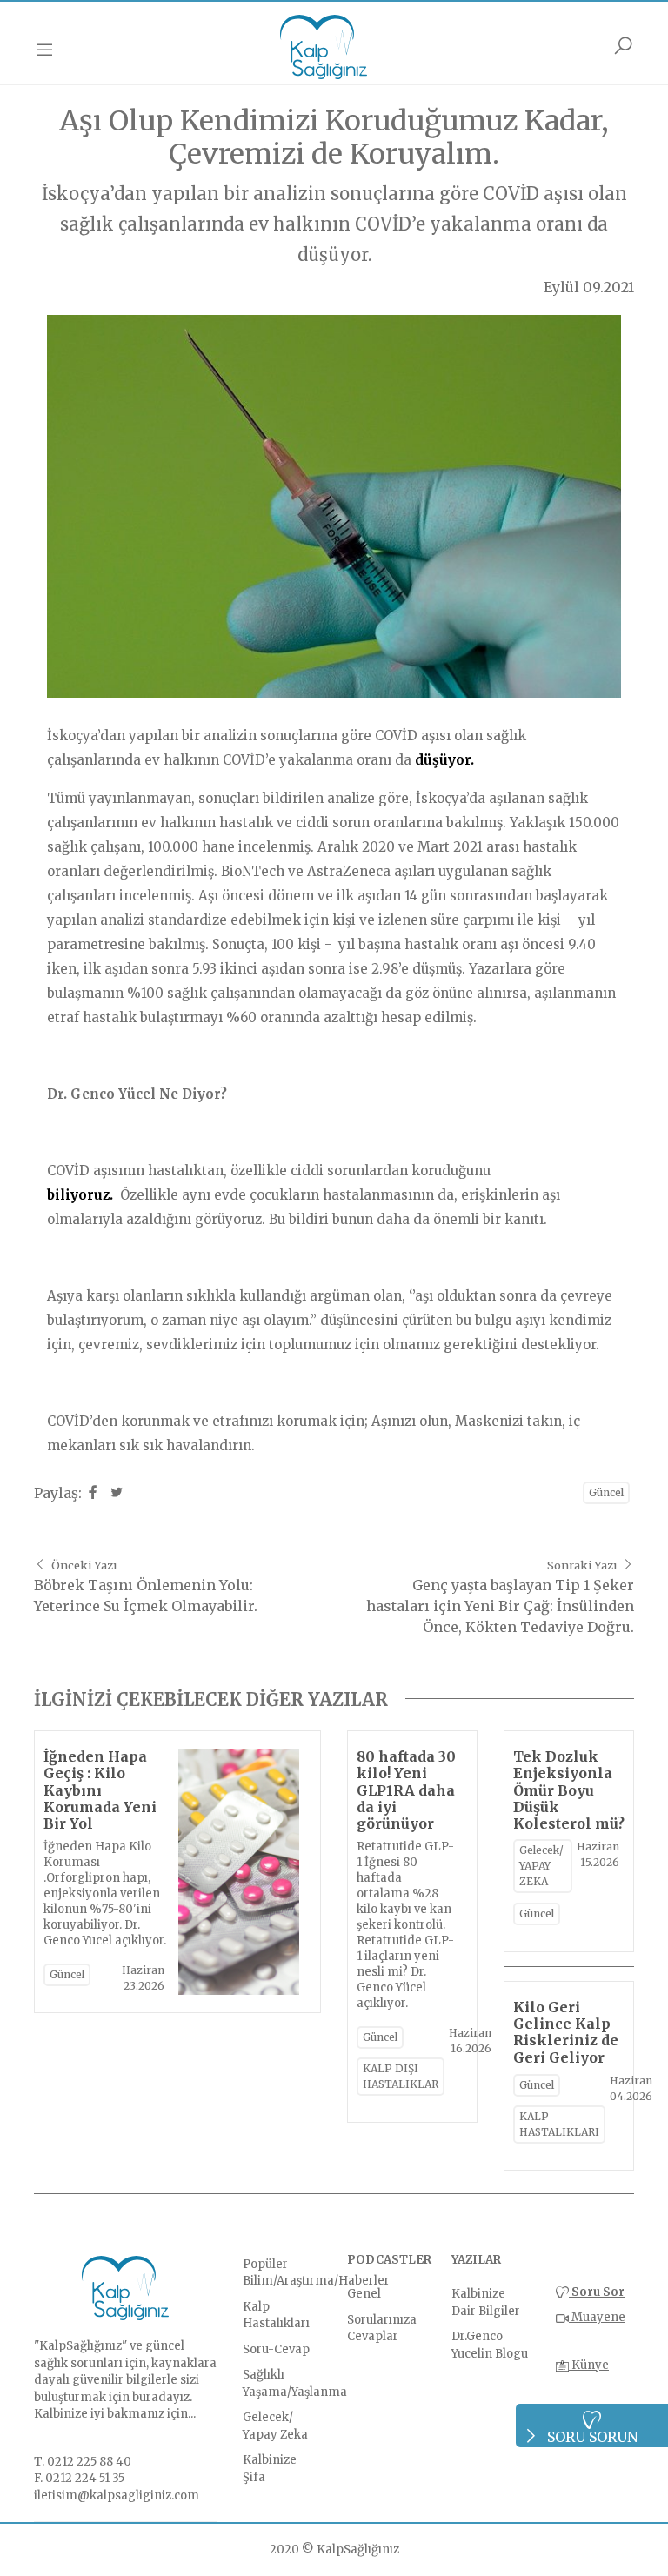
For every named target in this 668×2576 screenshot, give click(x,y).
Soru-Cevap (276, 2349)
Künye (589, 2365)
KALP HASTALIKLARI (559, 2124)
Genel (364, 2294)
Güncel (606, 1492)
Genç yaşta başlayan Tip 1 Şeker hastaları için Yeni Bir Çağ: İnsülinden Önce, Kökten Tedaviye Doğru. (500, 1597)
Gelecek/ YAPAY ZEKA (541, 1866)
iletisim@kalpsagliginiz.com (117, 2496)
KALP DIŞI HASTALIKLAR (401, 2076)
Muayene (597, 2317)
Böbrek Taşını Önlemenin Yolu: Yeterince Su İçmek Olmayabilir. (146, 1586)
